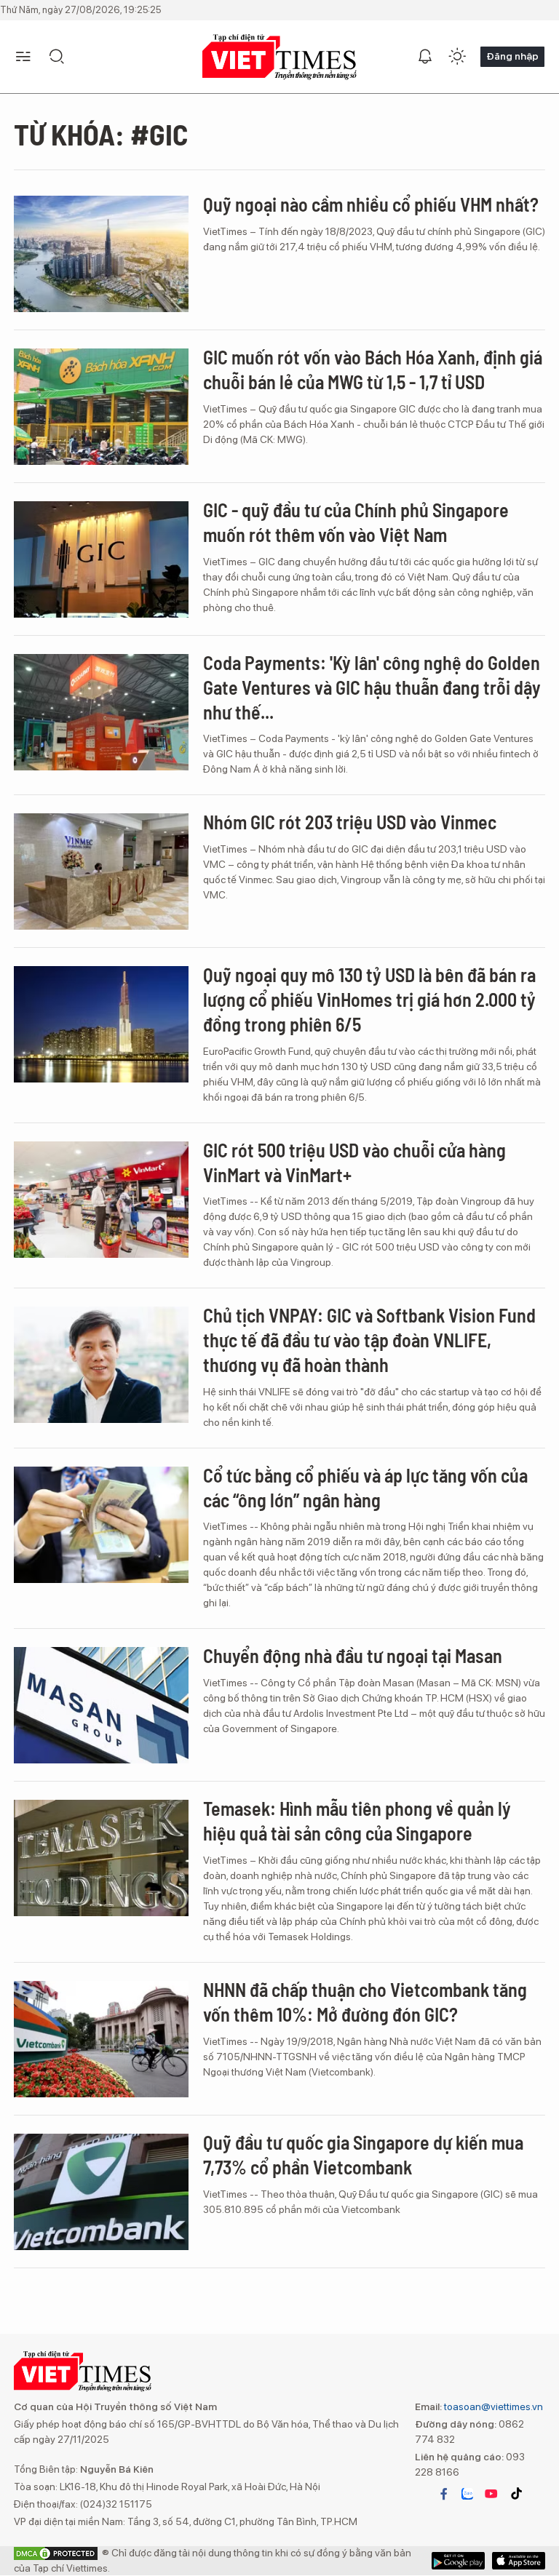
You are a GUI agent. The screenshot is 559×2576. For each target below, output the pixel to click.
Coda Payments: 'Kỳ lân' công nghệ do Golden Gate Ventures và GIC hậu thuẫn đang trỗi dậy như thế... (372, 687)
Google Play (519, 2561)
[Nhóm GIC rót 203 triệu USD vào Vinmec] (101, 872)
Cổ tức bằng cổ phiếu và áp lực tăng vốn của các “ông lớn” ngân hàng (365, 1487)
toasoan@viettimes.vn (492, 2406)
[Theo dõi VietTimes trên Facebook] (444, 2494)
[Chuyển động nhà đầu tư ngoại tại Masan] (101, 1705)
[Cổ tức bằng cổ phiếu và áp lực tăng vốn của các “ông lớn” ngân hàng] (101, 1525)
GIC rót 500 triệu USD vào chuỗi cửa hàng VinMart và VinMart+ (354, 1162)
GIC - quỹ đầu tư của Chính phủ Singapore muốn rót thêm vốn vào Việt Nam (356, 522)
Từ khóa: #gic (101, 134)
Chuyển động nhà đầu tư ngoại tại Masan (353, 1655)
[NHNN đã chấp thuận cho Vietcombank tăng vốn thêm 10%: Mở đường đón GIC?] (101, 2039)
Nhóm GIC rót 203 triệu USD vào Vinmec (350, 822)
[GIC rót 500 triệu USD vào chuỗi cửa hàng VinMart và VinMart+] (101, 1200)
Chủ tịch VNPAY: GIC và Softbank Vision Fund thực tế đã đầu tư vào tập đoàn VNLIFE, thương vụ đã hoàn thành (369, 1340)
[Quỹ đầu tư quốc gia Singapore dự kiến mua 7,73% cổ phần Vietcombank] (101, 2192)
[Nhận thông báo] (425, 57)
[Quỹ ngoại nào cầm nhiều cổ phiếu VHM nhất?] (101, 254)
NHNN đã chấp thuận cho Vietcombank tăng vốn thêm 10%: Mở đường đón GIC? (365, 2002)
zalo (467, 2494)
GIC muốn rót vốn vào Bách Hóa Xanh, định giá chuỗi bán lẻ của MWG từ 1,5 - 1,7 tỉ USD (373, 369)
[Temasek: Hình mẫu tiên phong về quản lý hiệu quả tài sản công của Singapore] (101, 1858)
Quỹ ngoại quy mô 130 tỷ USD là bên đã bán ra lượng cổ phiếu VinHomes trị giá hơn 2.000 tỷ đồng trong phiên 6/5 (369, 999)
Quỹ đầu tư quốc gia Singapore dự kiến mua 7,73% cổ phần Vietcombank (363, 2154)
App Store (458, 2561)
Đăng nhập (512, 56)
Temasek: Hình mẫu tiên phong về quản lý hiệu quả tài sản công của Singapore (357, 1821)
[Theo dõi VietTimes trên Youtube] (491, 2494)
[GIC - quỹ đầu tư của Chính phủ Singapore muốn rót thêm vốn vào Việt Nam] (101, 559)
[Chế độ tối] (457, 57)
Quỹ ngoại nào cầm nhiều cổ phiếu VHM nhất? (371, 204)
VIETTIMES (279, 57)
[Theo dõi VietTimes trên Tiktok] (516, 2494)
